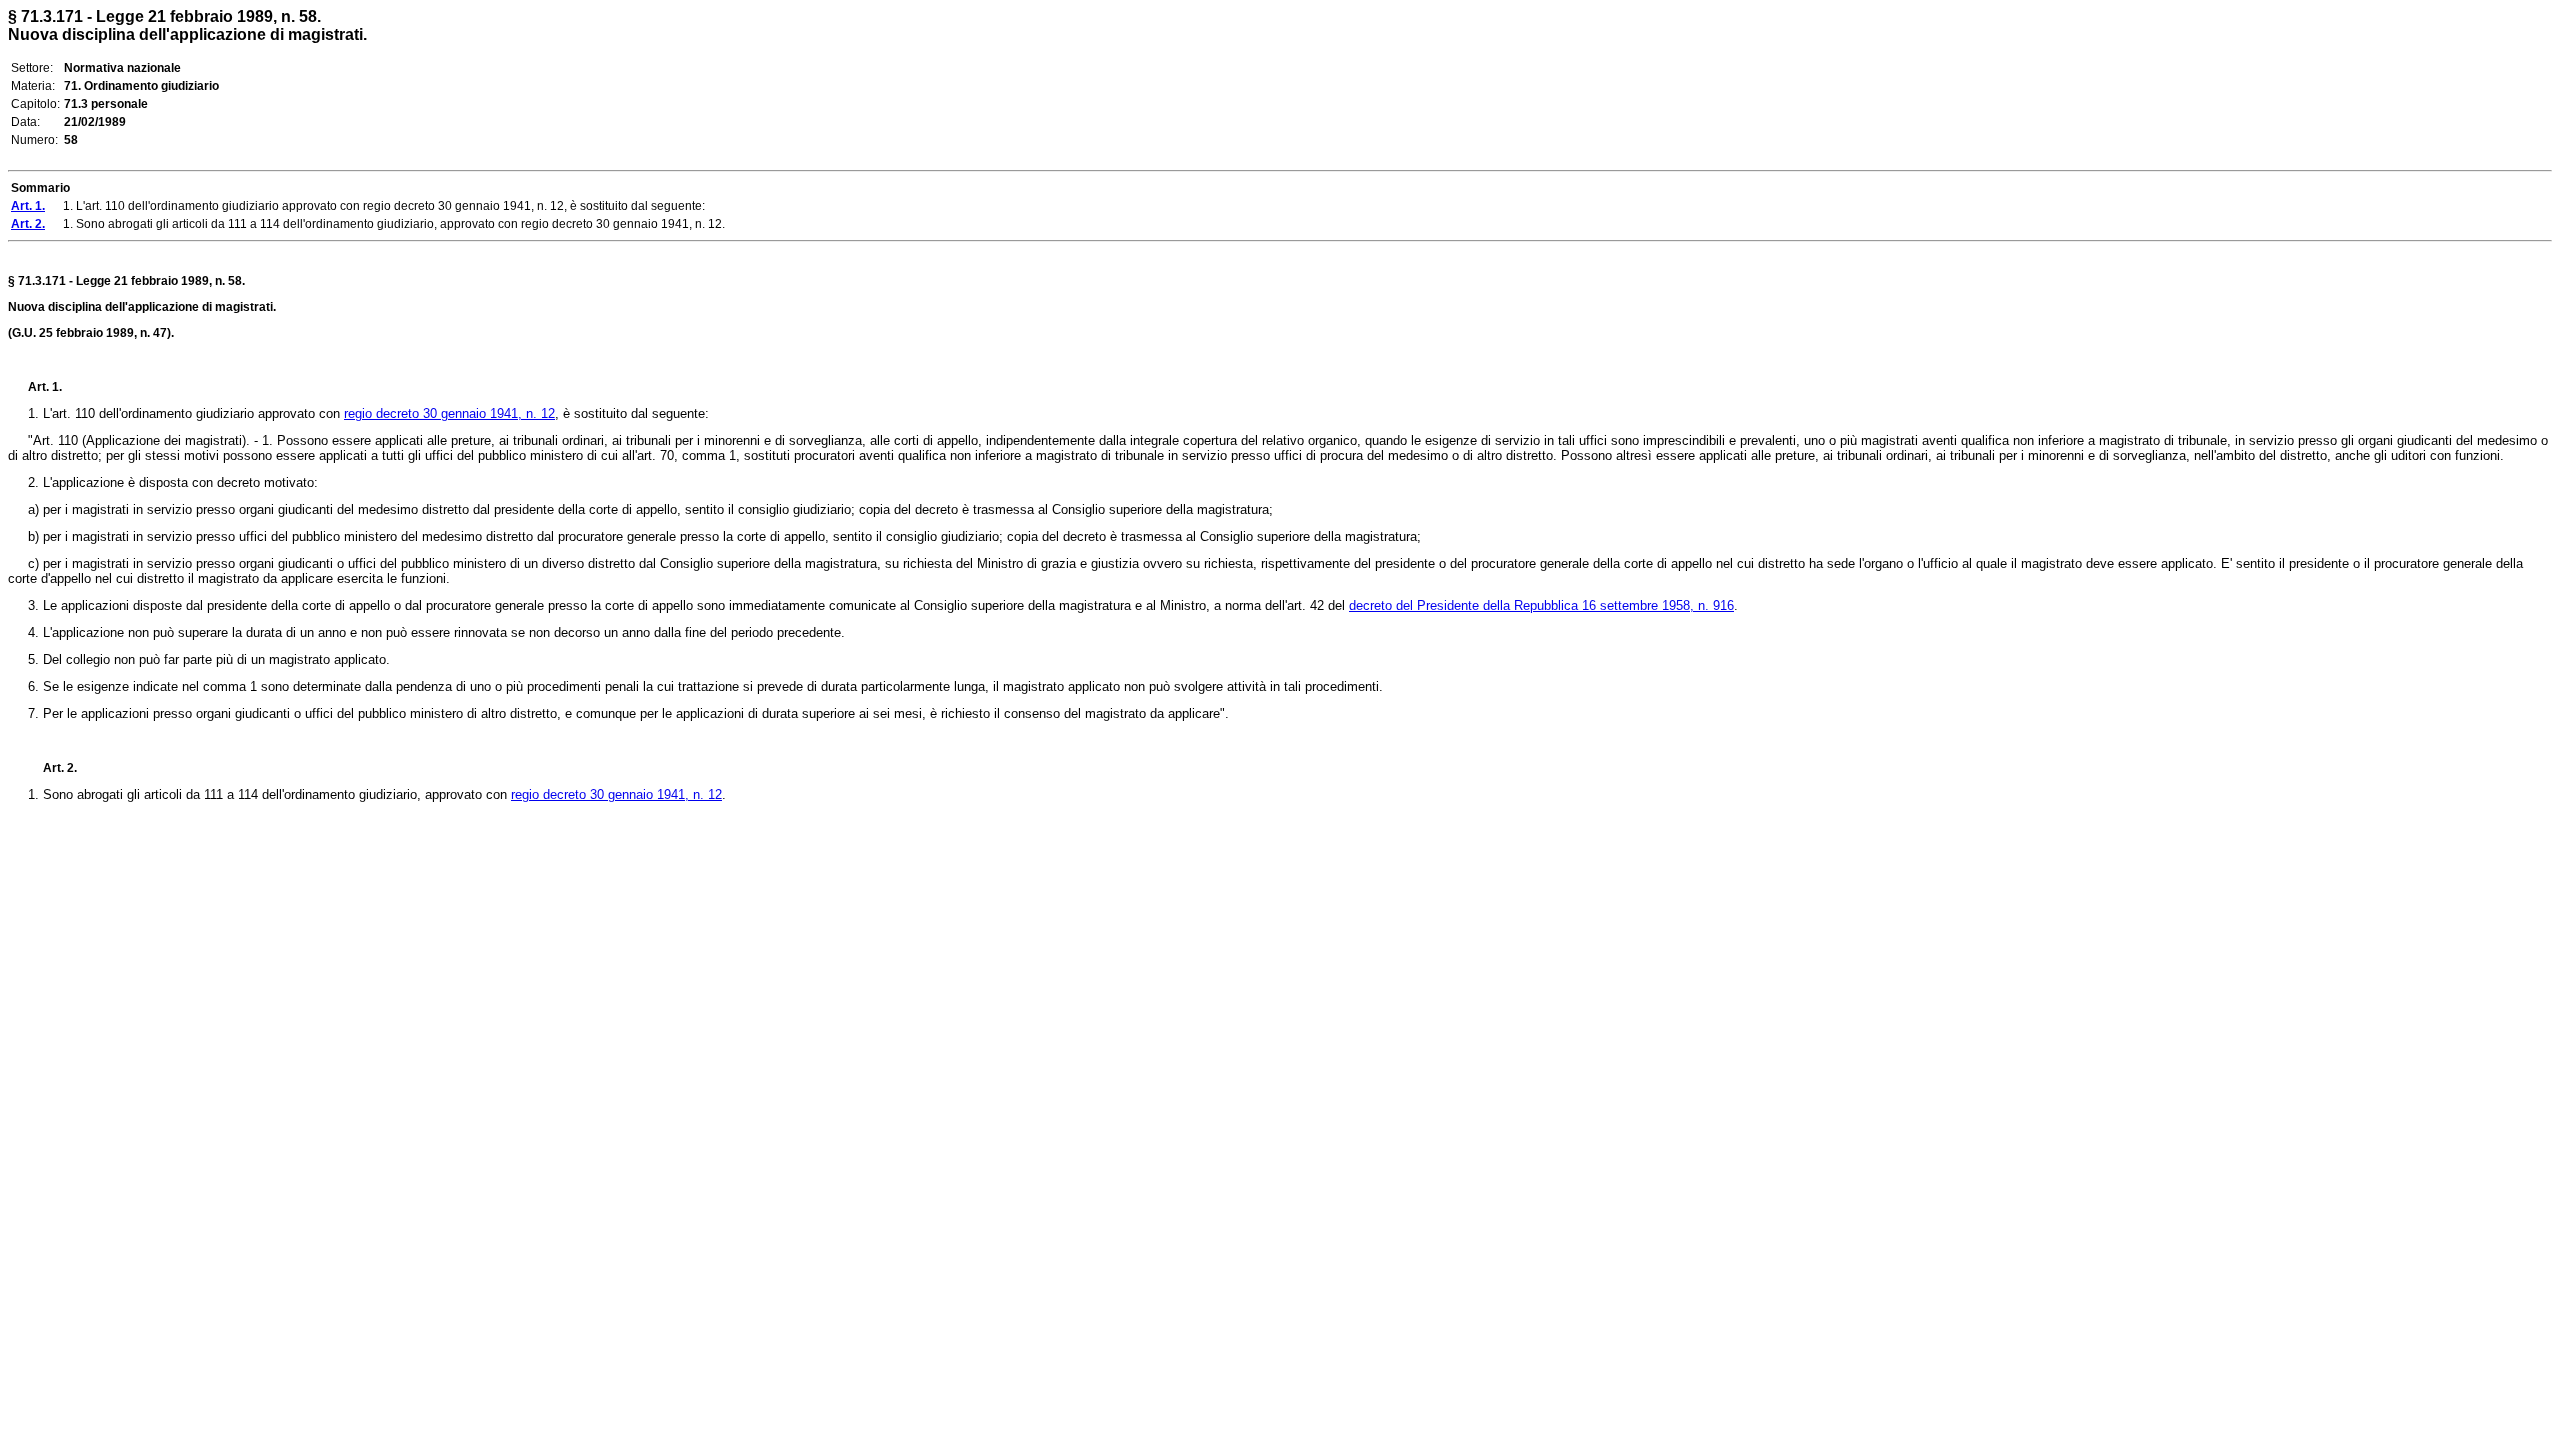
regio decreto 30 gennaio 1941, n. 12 (449, 413)
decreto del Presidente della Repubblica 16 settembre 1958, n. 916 (1541, 605)
